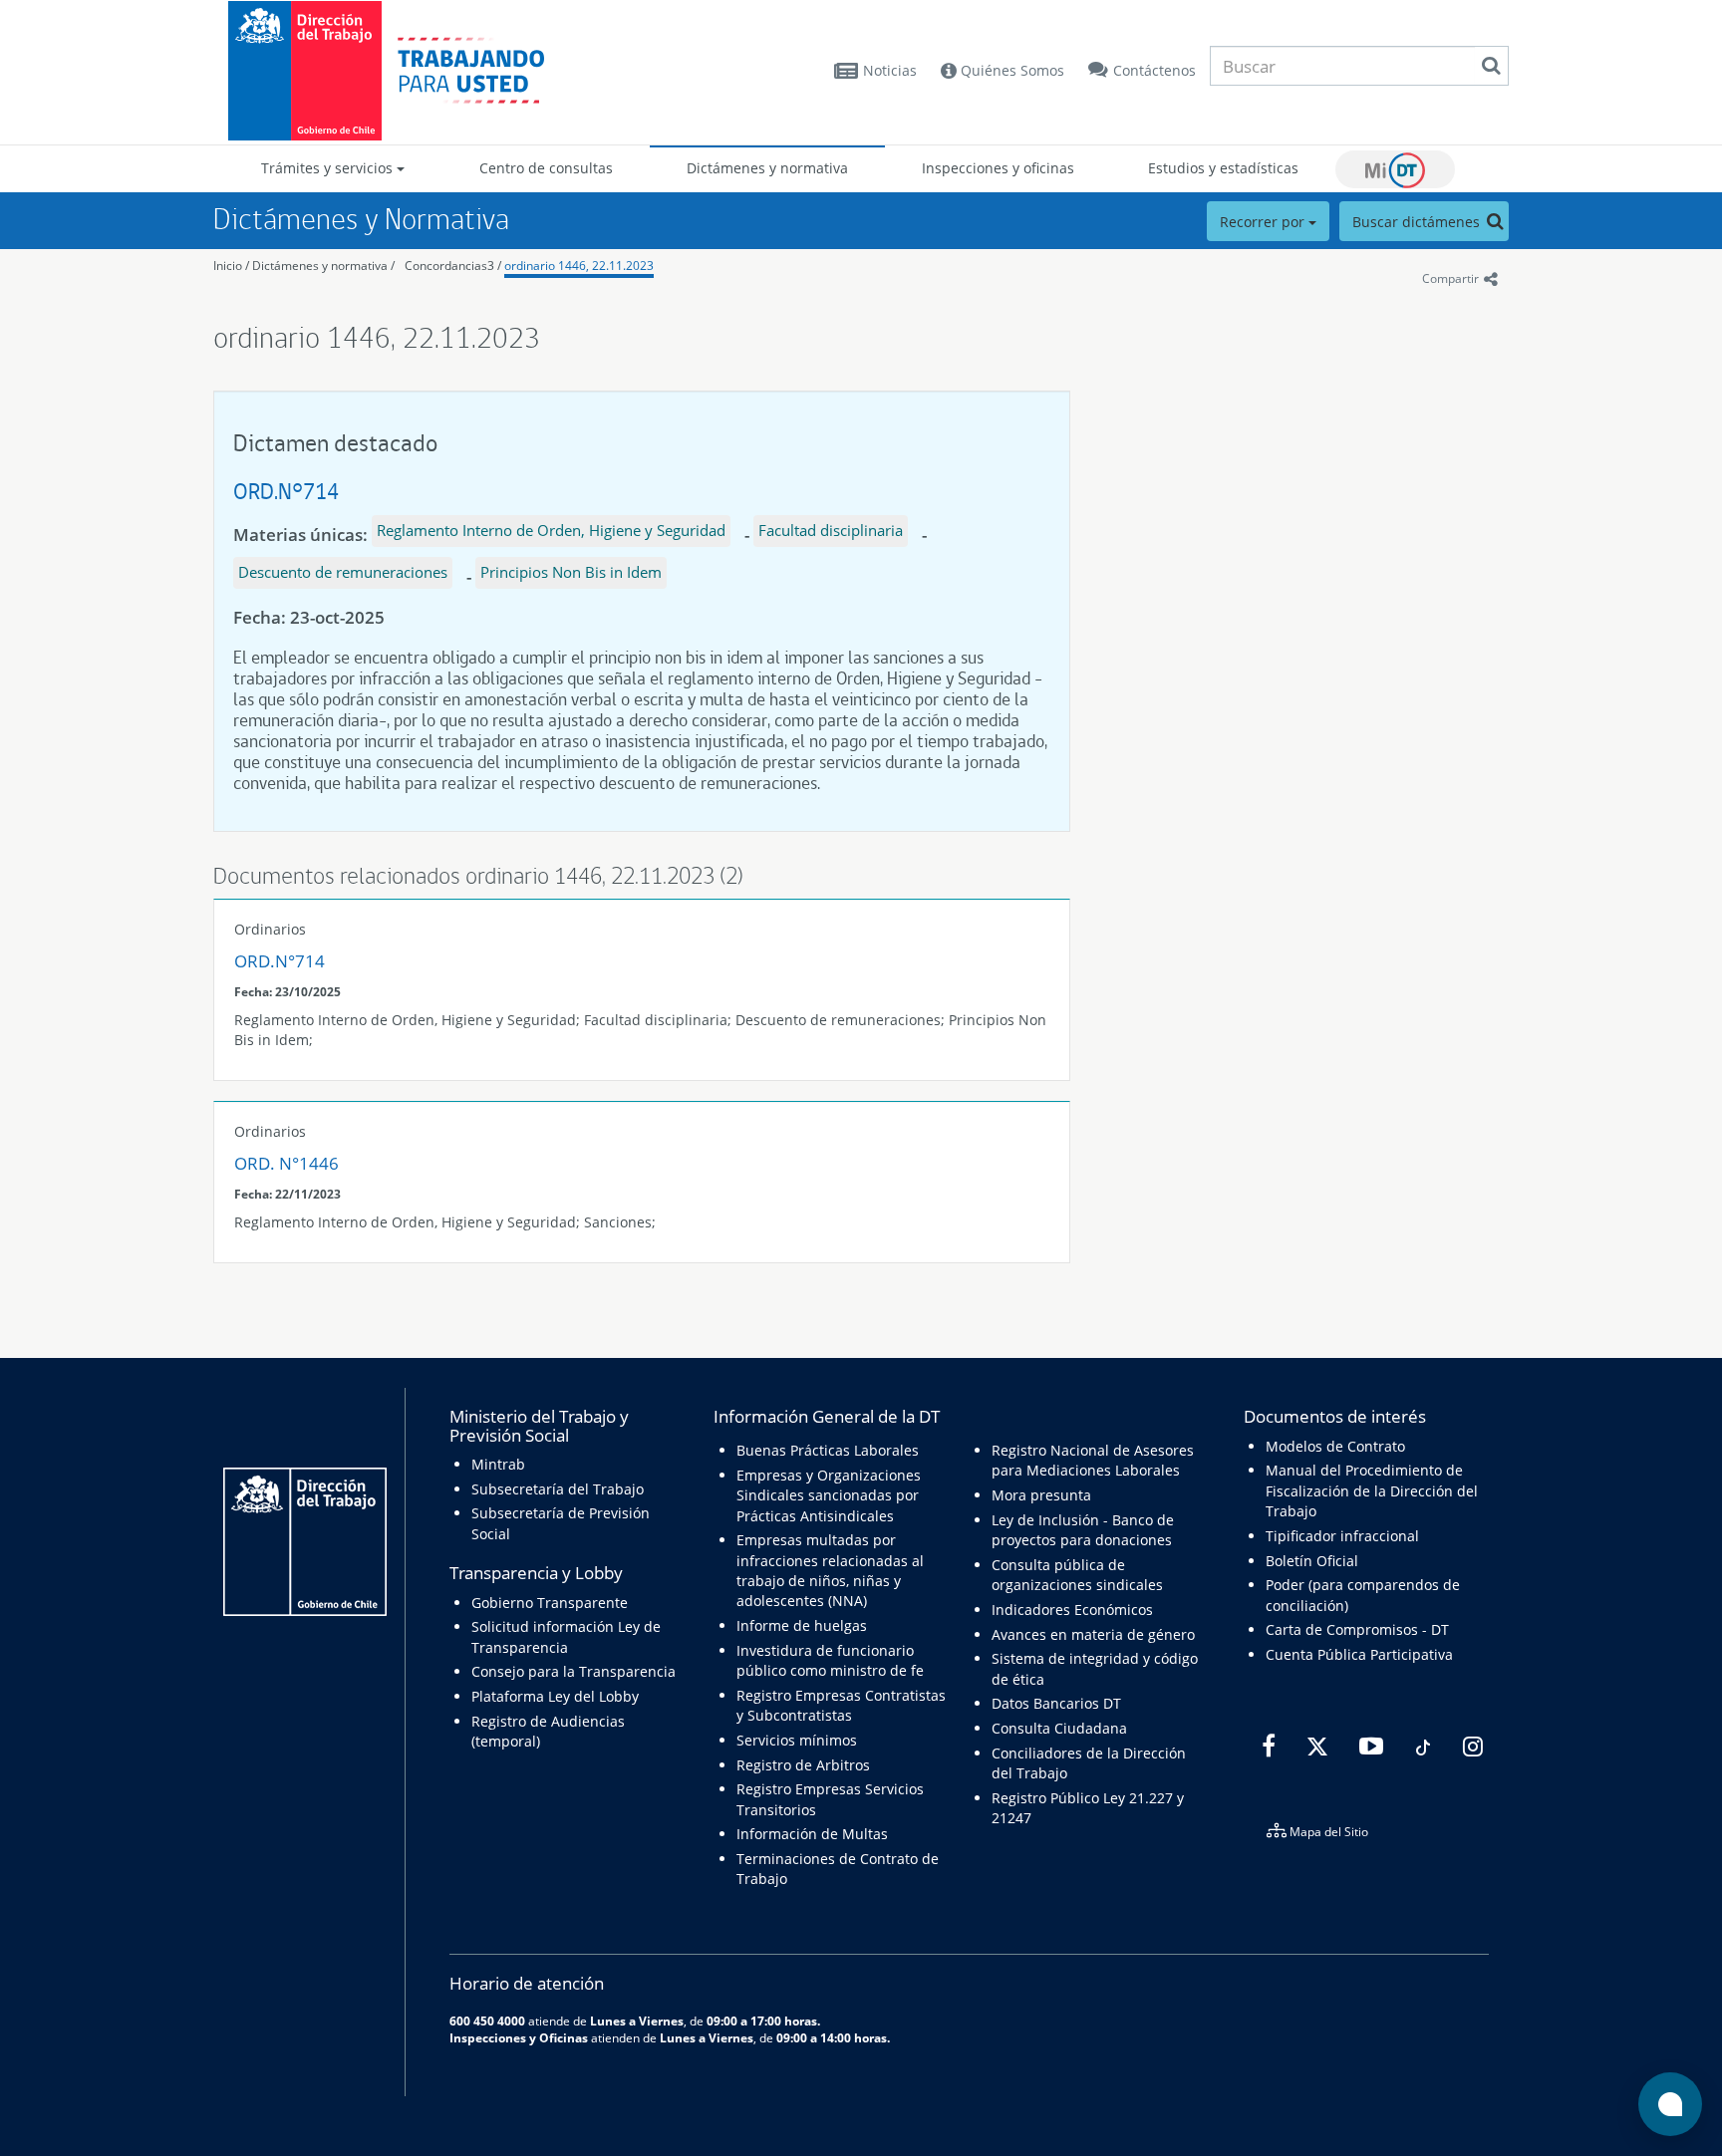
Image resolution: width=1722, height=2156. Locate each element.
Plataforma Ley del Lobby (555, 1696)
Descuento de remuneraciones (343, 572)
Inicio (228, 266)
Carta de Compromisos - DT (1357, 1629)
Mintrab (498, 1464)
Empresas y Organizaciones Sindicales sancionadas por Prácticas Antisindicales (829, 1495)
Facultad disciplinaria (831, 530)
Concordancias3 (449, 266)
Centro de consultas (546, 168)
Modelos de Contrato (1335, 1446)
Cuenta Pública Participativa (1359, 1654)
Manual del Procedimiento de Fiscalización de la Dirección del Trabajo (1372, 1490)
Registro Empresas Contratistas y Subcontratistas (841, 1705)
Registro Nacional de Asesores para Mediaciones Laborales (1093, 1460)
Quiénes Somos (1010, 70)
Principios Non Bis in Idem (571, 572)
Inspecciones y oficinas (998, 168)
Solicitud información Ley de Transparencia (566, 1636)
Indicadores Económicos (1072, 1610)
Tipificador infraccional (1342, 1536)
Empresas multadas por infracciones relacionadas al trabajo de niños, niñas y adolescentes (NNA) (830, 1570)
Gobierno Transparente (550, 1603)
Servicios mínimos (797, 1740)
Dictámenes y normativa (767, 168)
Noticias (890, 70)
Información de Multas (812, 1834)
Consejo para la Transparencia (574, 1671)
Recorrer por (1264, 222)
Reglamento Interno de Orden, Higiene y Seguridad (551, 530)
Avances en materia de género (1093, 1634)
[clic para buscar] (1491, 66)
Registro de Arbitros (803, 1765)
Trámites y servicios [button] (329, 168)
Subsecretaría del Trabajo (558, 1489)
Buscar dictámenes (1418, 222)
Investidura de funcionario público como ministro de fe (830, 1660)
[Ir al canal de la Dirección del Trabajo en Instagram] (1470, 1747)
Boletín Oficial (1312, 1561)
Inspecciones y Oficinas (519, 2037)
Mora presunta (1041, 1495)
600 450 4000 (487, 2021)
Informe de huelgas (802, 1625)
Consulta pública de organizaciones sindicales (1077, 1575)
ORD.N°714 (286, 491)
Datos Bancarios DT (1056, 1703)
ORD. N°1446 (287, 1163)
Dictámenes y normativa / (323, 266)
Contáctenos (1154, 70)
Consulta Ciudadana (1059, 1728)
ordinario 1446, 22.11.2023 (579, 266)
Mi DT (1395, 169)
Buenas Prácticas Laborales (828, 1450)
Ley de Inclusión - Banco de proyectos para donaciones (1083, 1530)
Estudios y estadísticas (1223, 168)
